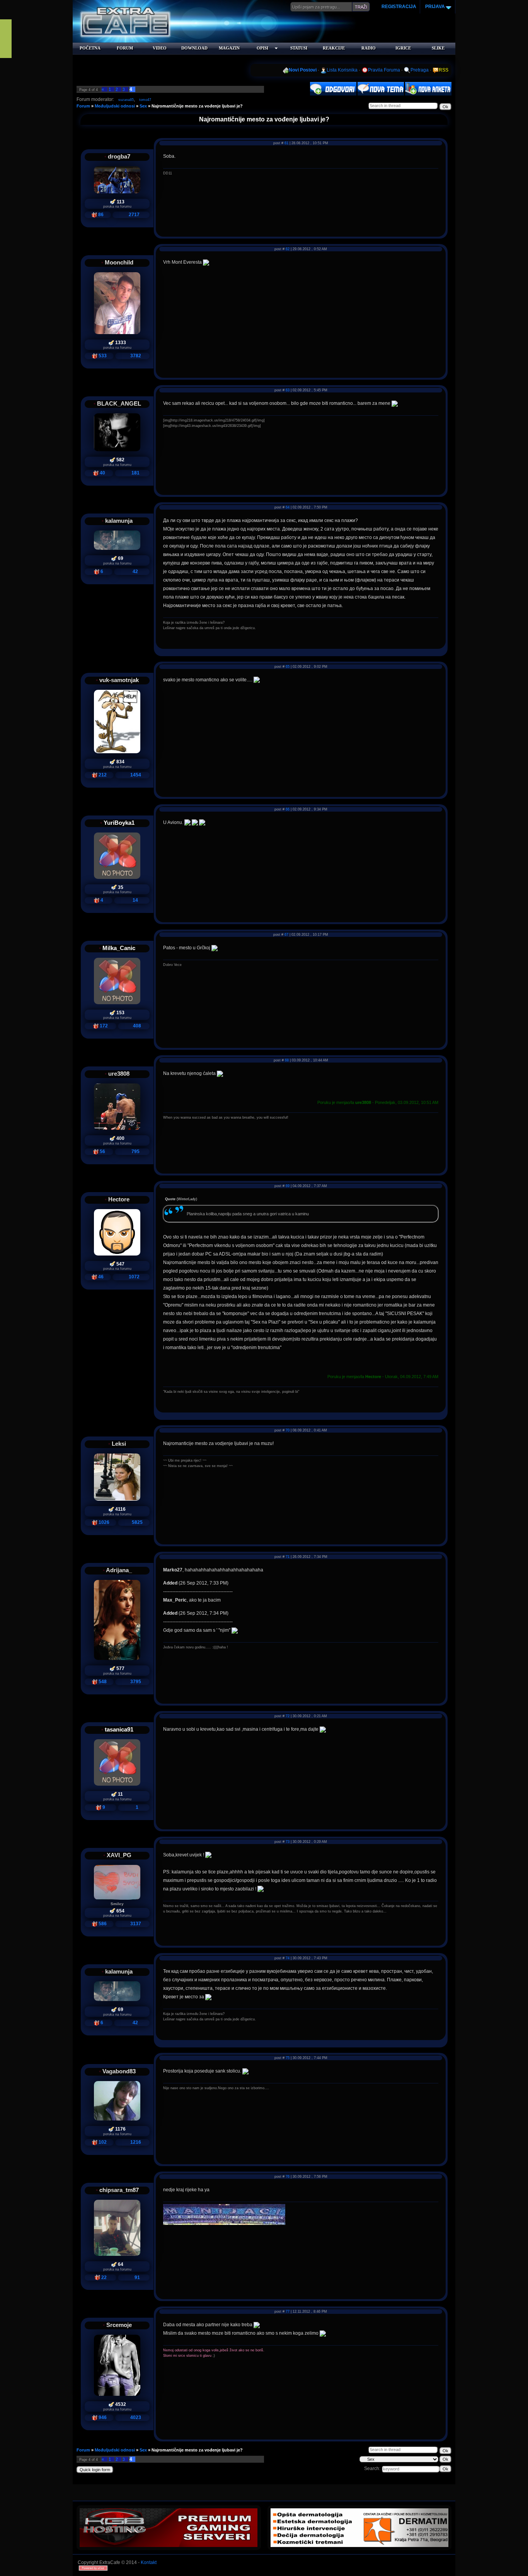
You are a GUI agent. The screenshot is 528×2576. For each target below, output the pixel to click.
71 (288, 1557)
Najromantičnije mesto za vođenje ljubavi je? (197, 106)
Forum (83, 106)
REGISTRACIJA (399, 7)
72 (288, 1716)
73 (288, 1842)
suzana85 (126, 100)
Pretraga (420, 70)
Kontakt (149, 2562)
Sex (143, 106)
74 (288, 1958)
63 (288, 390)
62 (288, 249)
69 (288, 1186)
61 (286, 143)
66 (288, 809)
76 (288, 2177)
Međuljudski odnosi (115, 106)
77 (288, 2312)
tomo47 (145, 100)
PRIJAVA (434, 7)
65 (288, 667)
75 (288, 2058)
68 (287, 1060)
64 (288, 507)
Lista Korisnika (342, 70)
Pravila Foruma (384, 70)
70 (288, 1430)
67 (286, 935)
